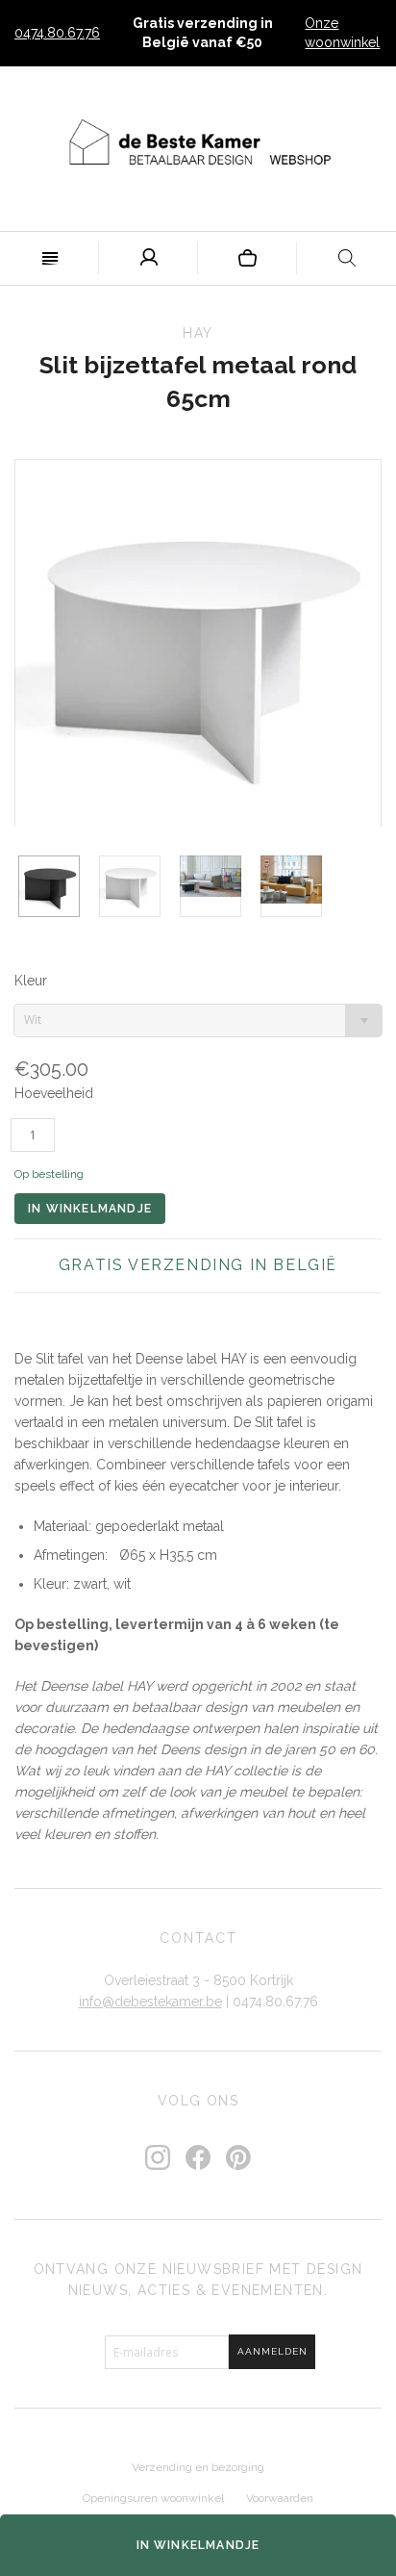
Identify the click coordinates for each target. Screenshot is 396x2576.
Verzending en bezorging (198, 2467)
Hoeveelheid (54, 1093)
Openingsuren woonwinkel (153, 2498)
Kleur (31, 981)
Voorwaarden (280, 2498)
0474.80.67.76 (57, 33)
